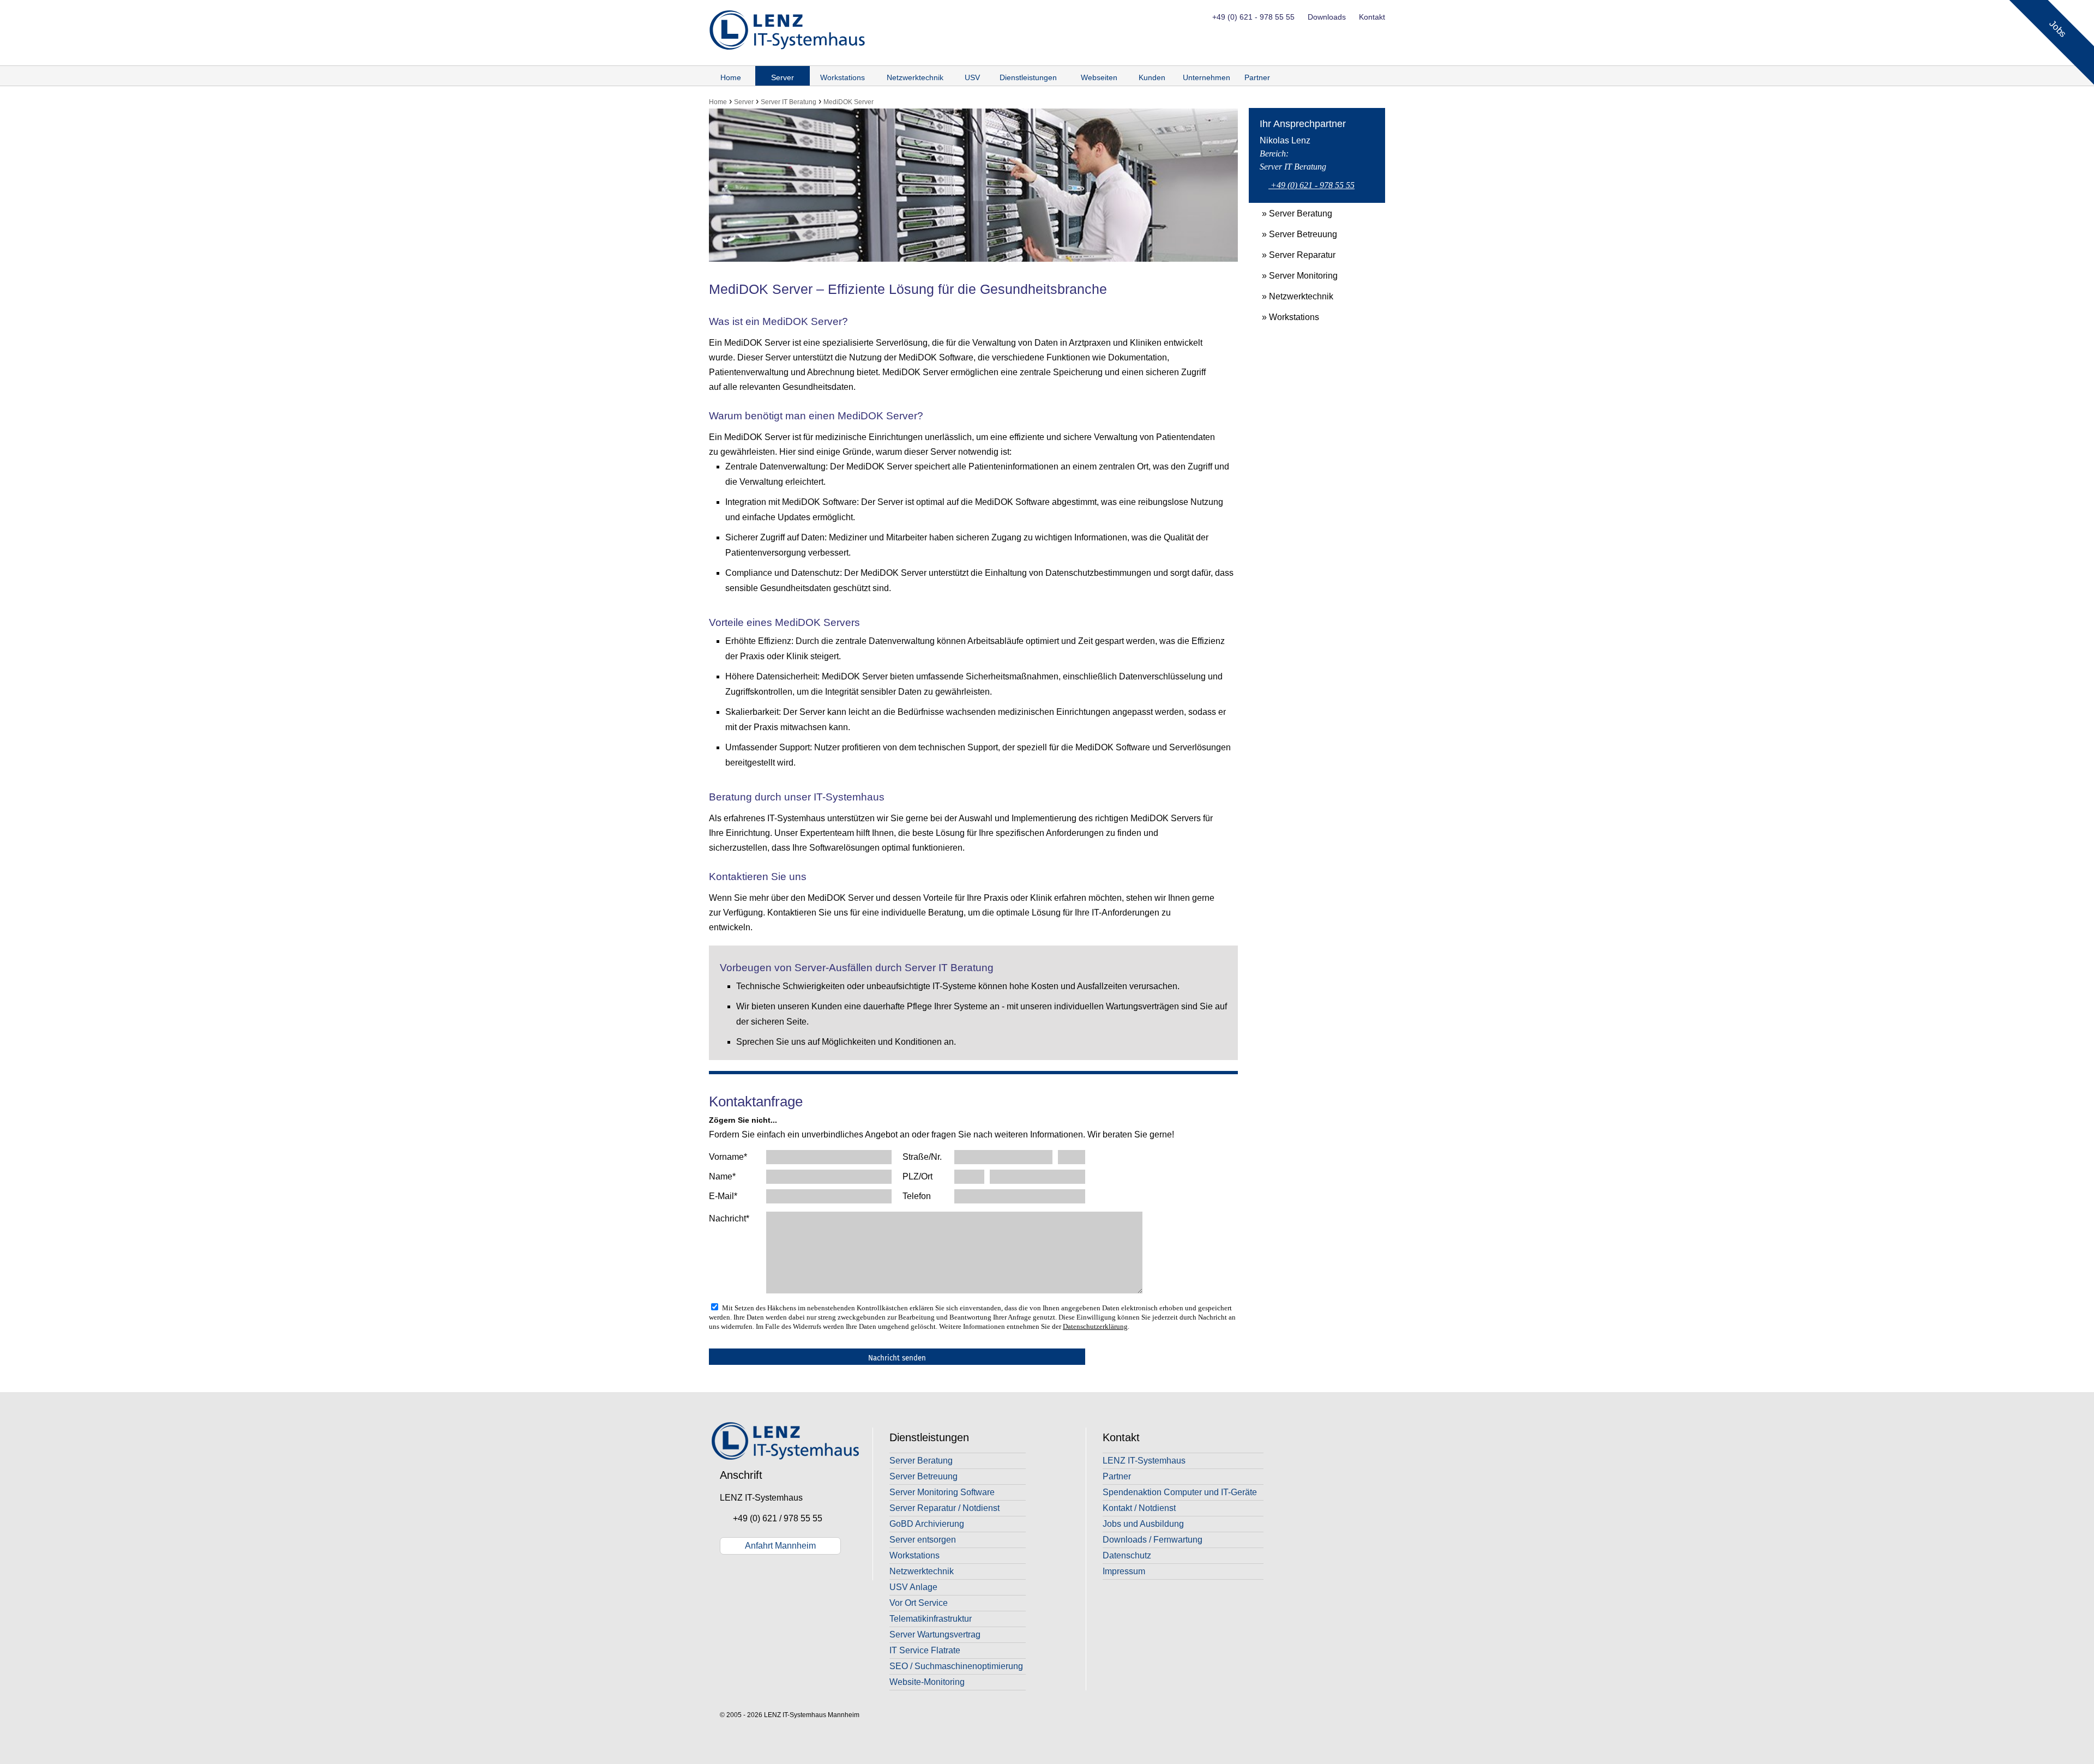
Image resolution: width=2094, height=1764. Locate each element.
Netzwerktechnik (915, 77)
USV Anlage (913, 1587)
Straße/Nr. (922, 1157)
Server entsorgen (923, 1540)
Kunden (1152, 77)
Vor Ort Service (919, 1603)
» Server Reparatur (1292, 255)
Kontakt (1372, 17)
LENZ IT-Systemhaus (1144, 1461)
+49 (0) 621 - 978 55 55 (1253, 17)
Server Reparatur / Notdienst (944, 1508)
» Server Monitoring (1293, 276)
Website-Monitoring (927, 1682)
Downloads (1327, 17)
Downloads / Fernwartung (1153, 1540)
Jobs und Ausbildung (1143, 1524)
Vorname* (728, 1157)
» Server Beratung (1290, 213)
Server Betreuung (923, 1476)
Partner (1257, 77)
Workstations (843, 77)
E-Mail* (723, 1196)
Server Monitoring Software (942, 1492)
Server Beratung (921, 1461)
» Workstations (1284, 317)
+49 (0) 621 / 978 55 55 (774, 1518)
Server (783, 77)
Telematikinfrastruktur (931, 1619)
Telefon (917, 1196)
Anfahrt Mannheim (780, 1546)
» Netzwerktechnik (1291, 296)
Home (731, 77)
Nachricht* (729, 1218)
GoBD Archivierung (927, 1524)
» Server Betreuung (1293, 234)
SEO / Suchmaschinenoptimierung (956, 1666)
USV (972, 77)
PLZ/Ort (917, 1176)
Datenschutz (1127, 1555)
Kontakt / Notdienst (1139, 1508)
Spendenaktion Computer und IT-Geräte (1180, 1492)
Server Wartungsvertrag (935, 1634)
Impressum (1124, 1571)
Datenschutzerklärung (1095, 1326)
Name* (722, 1176)
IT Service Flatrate (925, 1650)
